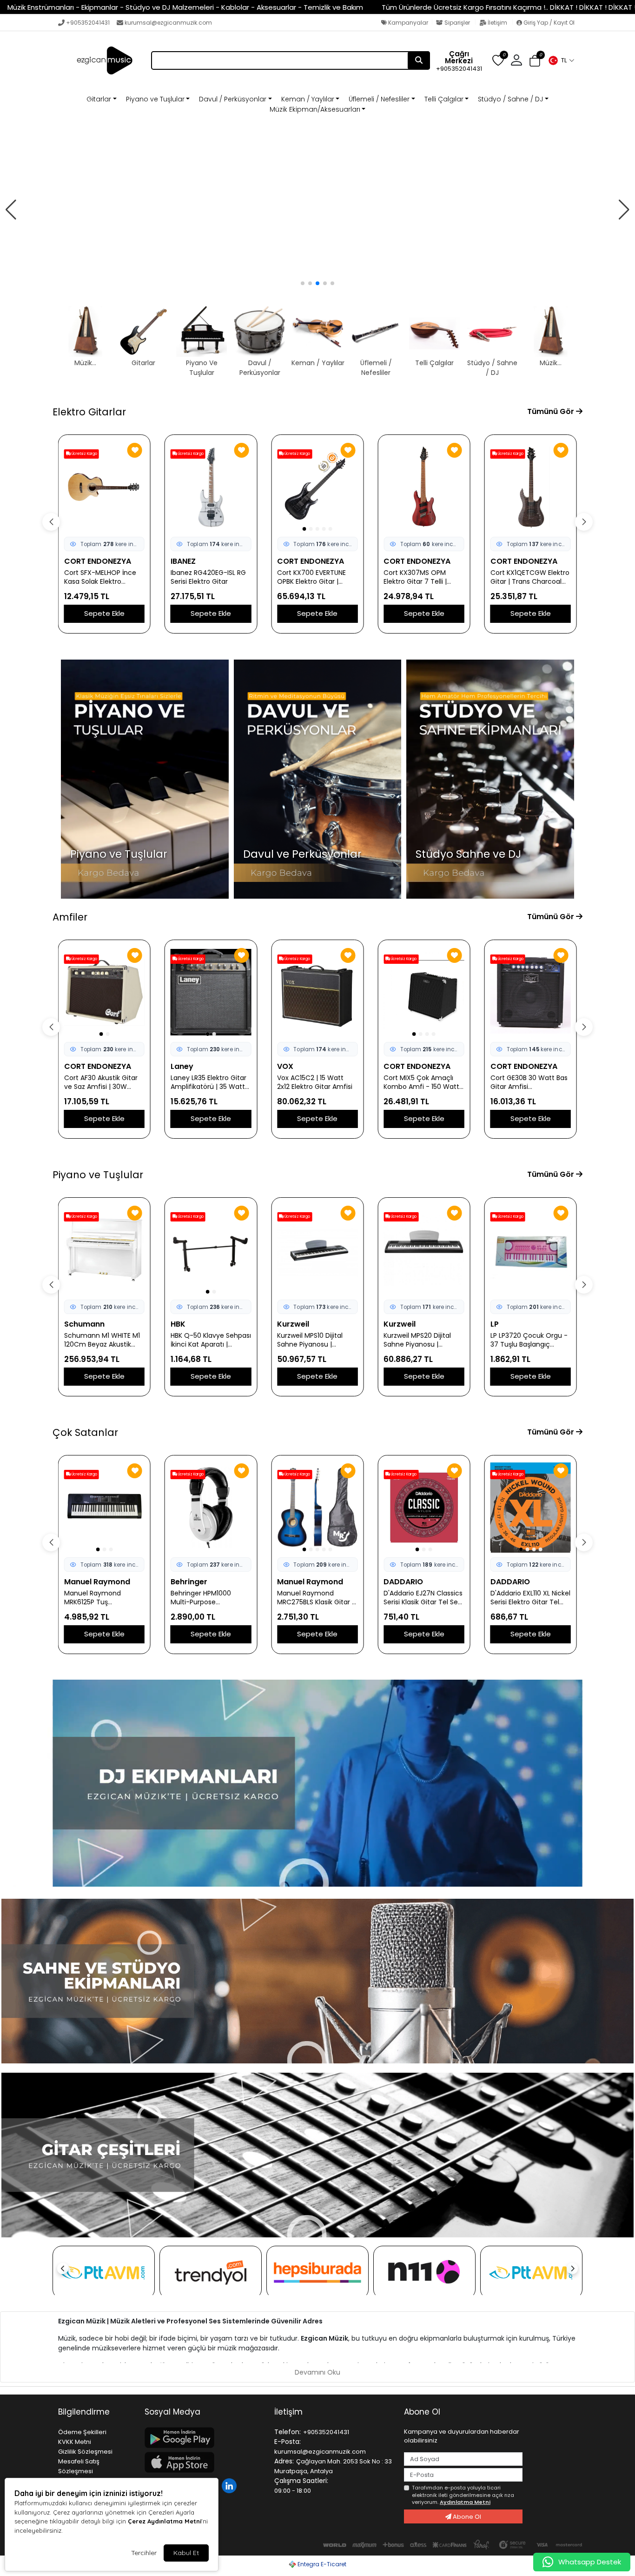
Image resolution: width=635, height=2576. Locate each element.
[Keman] (317, 210)
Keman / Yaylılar (308, 99)
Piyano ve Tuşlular (155, 99)
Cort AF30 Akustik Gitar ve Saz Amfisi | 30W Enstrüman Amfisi (101, 1082)
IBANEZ (183, 561)
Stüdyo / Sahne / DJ (510, 99)
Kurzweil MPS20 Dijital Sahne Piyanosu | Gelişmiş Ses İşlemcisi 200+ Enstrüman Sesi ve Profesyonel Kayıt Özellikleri (422, 1340)
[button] (561, 60)
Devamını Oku (317, 2372)
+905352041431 (88, 23)
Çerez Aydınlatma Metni (165, 2521)
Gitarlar (99, 99)
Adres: (284, 2461)
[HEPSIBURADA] (317, 2272)
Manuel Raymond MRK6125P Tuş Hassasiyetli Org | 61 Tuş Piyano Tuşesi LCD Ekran (103, 1598)
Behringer (189, 1582)
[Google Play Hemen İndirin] (204, 2438)
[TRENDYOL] (211, 2272)
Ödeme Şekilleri (82, 2432)
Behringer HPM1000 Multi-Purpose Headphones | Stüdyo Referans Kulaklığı (205, 1598)
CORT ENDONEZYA (98, 561)
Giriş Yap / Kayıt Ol (548, 23)
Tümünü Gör (552, 411)
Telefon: (288, 2432)
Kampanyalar (407, 23)
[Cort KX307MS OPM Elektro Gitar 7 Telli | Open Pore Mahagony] (424, 487)
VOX (285, 1066)
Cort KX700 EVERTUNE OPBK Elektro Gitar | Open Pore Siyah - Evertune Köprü (311, 577)
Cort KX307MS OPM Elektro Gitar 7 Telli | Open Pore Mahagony (419, 577)
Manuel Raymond (97, 1582)
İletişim (497, 23)
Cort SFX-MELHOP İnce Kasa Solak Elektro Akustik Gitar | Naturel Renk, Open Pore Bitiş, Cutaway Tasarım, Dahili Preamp (103, 577)
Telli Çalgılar (444, 99)
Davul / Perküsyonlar (233, 99)
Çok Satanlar (85, 1432)
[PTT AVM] (104, 2272)
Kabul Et (186, 2553)
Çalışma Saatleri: (301, 2481)
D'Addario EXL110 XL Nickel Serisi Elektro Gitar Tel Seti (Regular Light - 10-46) (530, 1598)
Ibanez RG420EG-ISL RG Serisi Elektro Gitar (208, 577)
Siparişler (457, 23)
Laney (182, 1066)
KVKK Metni (75, 2442)
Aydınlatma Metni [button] (465, 2502)
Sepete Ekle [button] (104, 613)
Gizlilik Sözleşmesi (85, 2452)
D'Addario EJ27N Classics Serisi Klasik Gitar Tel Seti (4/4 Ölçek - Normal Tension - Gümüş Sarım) (424, 1598)
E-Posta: (288, 2442)
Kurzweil (293, 1324)
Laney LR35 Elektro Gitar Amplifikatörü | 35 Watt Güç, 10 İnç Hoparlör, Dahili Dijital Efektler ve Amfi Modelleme (208, 1082)
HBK (178, 1324)
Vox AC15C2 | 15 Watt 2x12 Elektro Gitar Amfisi (315, 1082)
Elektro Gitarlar (89, 412)
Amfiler (70, 917)
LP (495, 1324)
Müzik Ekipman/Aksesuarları (315, 109)
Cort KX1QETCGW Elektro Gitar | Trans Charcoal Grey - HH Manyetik (530, 577)
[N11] (424, 2272)
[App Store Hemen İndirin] (204, 2462)
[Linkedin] (230, 2485)
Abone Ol (466, 2517)
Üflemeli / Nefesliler (379, 99)
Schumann (84, 1324)
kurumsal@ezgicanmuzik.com (168, 23)
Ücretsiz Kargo (84, 454)
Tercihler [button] (144, 2553)
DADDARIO (403, 1582)
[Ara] (419, 60)
